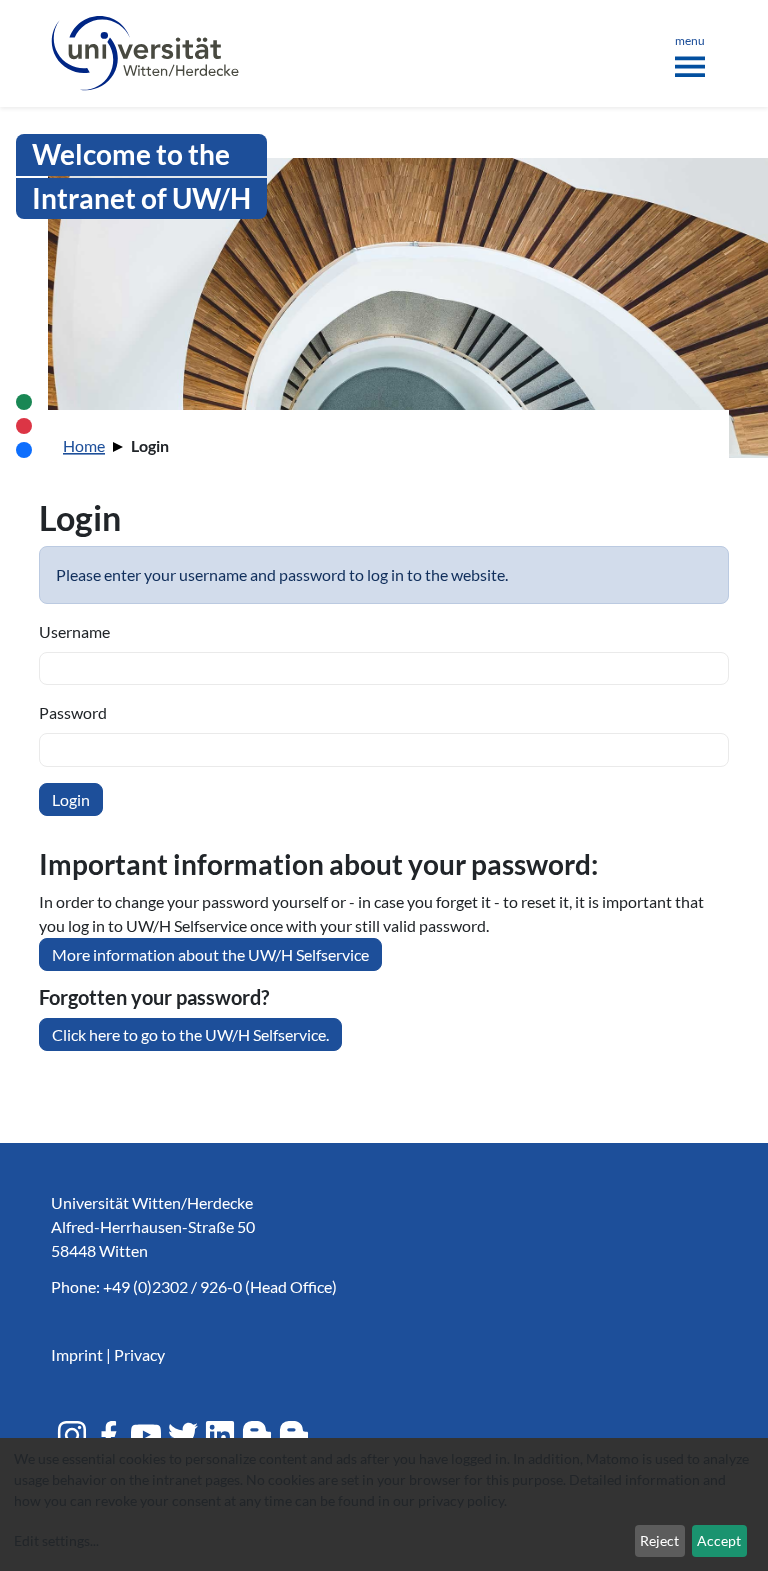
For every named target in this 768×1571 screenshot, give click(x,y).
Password (73, 712)
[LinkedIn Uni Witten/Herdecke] (220, 1435)
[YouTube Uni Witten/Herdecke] (146, 1435)
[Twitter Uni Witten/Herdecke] (183, 1435)
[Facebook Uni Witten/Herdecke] (109, 1435)
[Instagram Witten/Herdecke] (72, 1435)
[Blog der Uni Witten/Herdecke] (257, 1435)
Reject (659, 1540)
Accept (719, 1540)
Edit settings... (56, 1540)
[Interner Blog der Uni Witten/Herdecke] (294, 1435)
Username (74, 631)
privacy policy (461, 1500)
